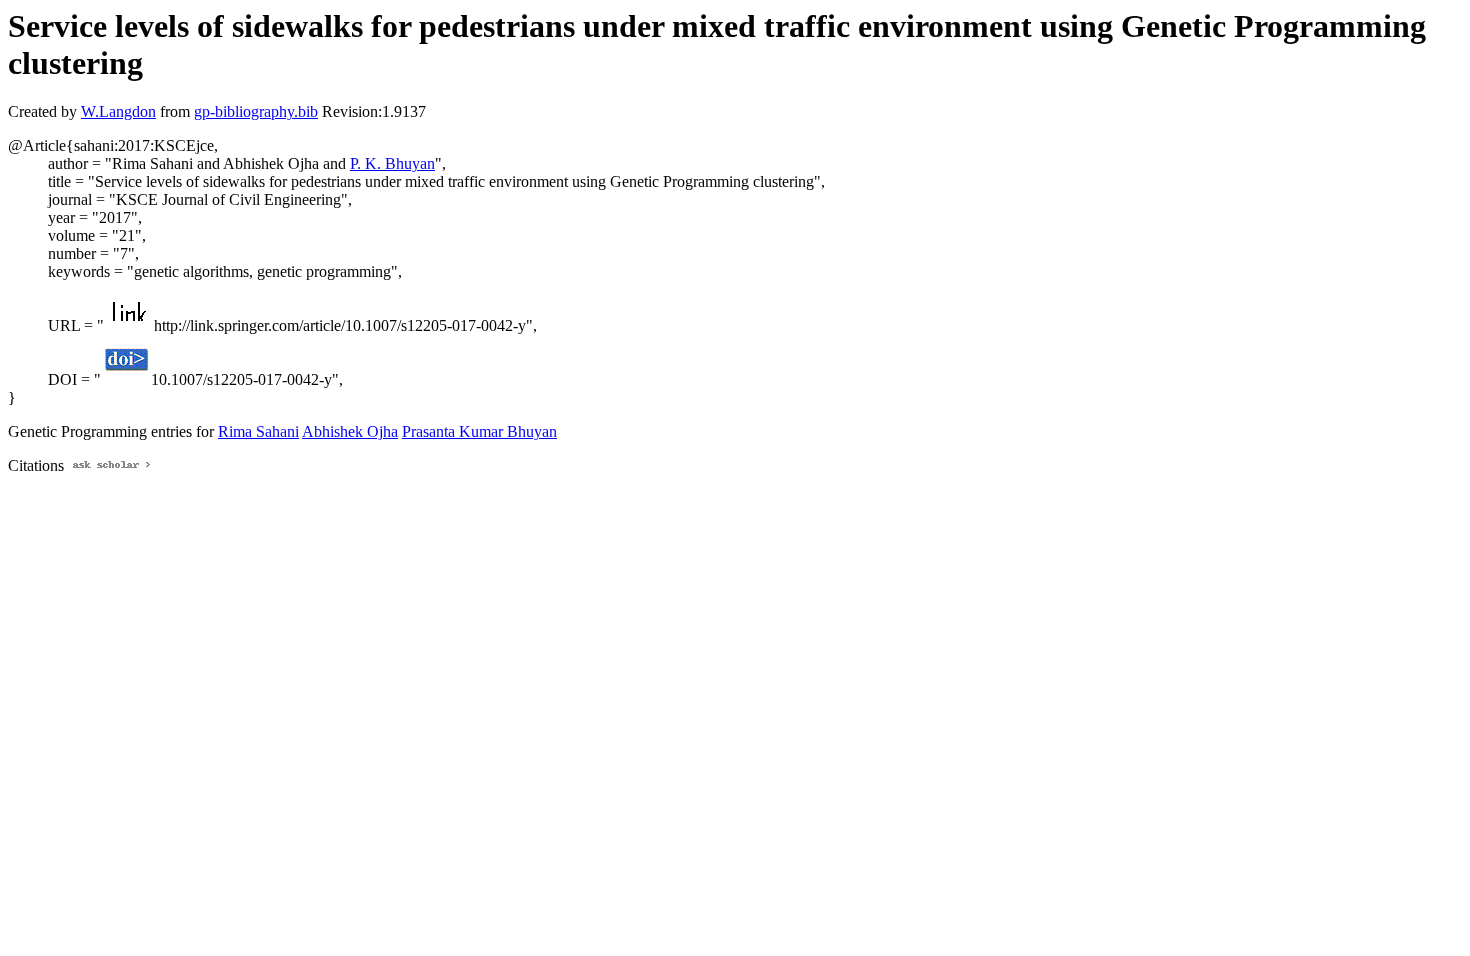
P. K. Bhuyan (392, 163)
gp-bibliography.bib (256, 111)
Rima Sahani (258, 431)
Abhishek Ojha (350, 431)
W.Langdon (118, 111)
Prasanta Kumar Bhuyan (479, 431)
